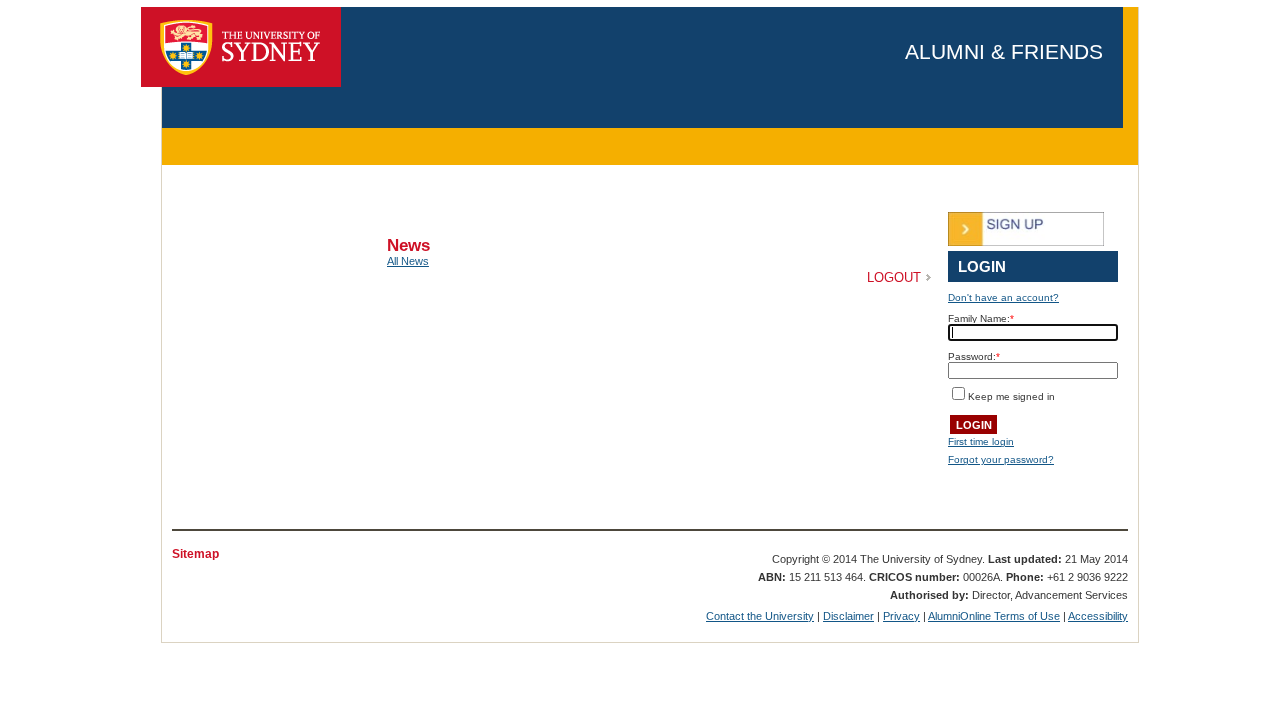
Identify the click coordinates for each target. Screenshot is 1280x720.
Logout (894, 277)
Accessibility (1098, 616)
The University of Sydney (241, 47)
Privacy (901, 616)
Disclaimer (848, 616)
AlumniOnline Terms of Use (994, 616)
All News (408, 261)
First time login (981, 441)
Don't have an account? (1003, 297)
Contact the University (760, 616)
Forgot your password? (1001, 459)
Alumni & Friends (1004, 51)
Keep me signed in (1011, 396)
